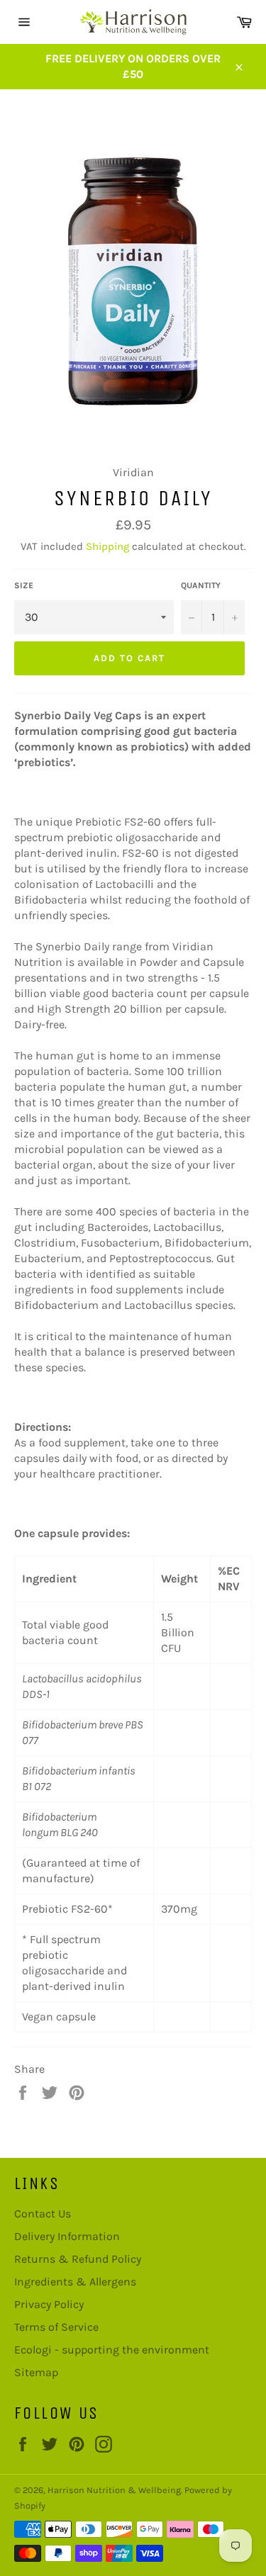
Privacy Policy (49, 2304)
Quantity (201, 585)
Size (24, 585)
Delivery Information (67, 2236)
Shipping (107, 546)
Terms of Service (56, 2327)
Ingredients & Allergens (75, 2282)
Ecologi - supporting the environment (112, 2350)
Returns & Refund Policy (78, 2259)
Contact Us (43, 2214)
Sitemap (36, 2372)
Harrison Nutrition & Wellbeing (114, 2490)
